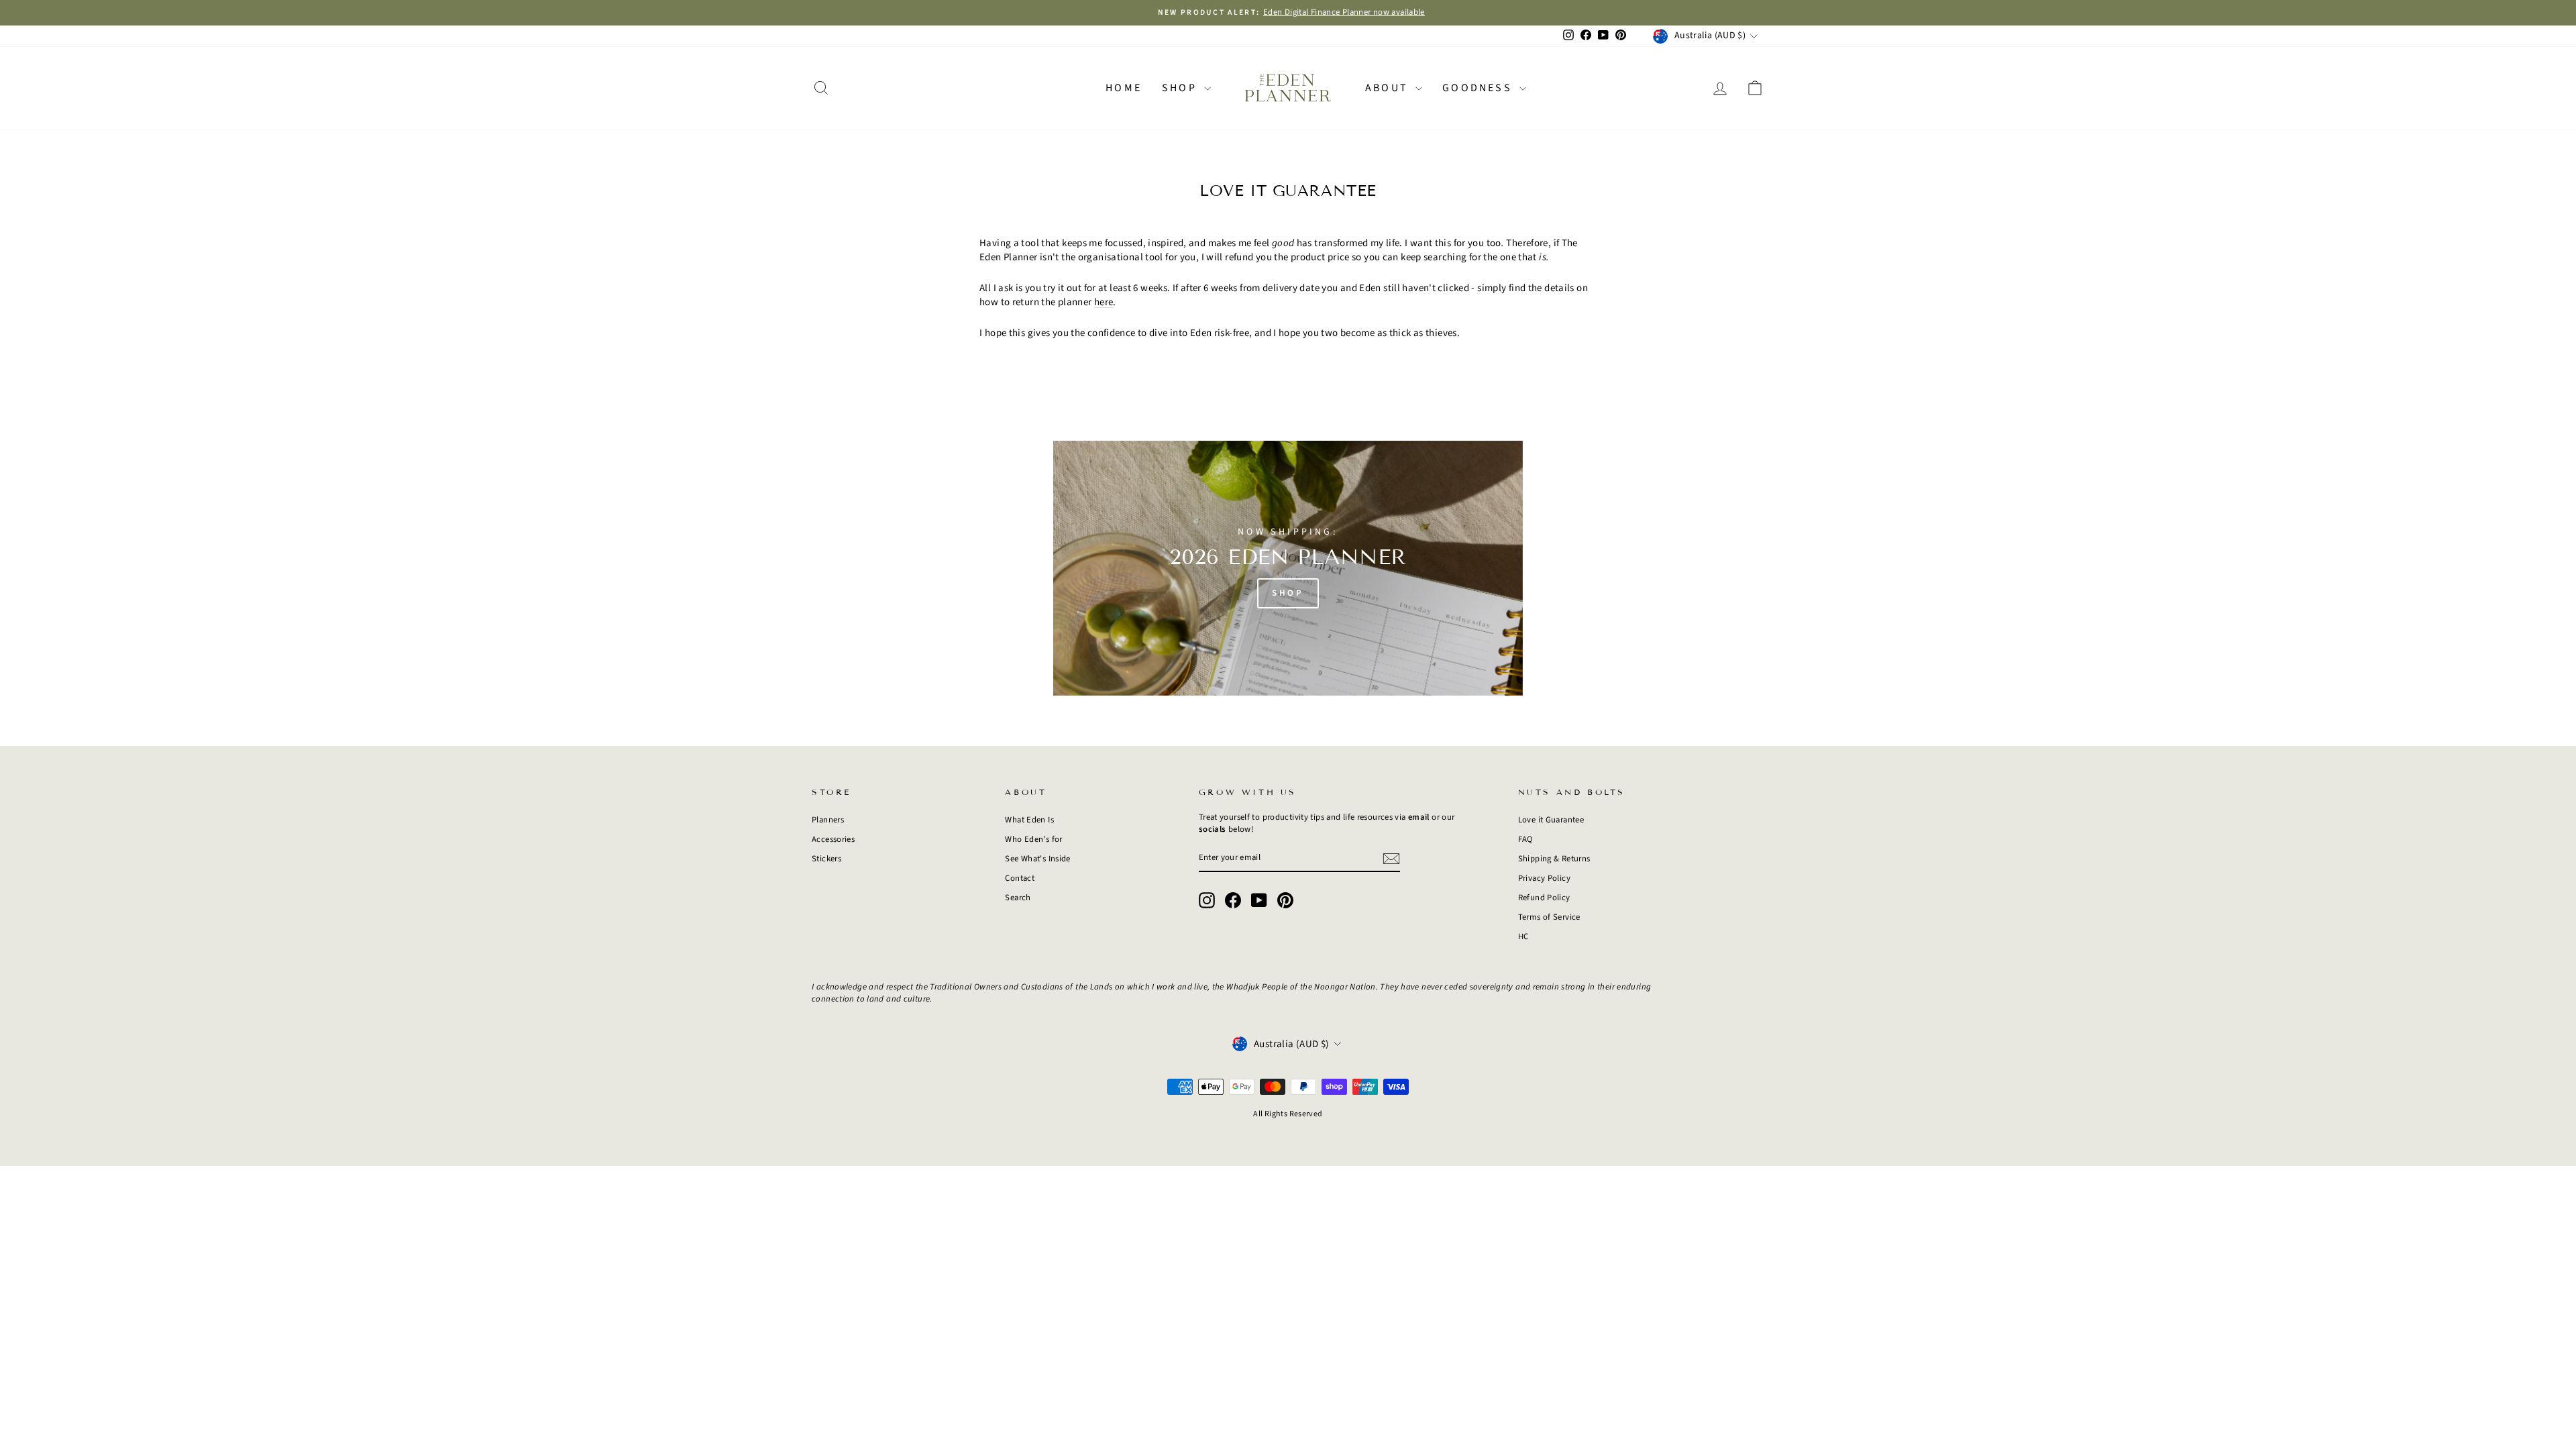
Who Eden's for (1033, 839)
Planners (828, 820)
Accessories (833, 839)
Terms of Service (1549, 917)
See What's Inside (1037, 859)
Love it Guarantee (1551, 820)
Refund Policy (1544, 898)
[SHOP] (1288, 568)
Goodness (1479, 88)
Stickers (826, 859)
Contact (1020, 878)
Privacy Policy (1544, 878)
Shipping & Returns (1554, 859)
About (1389, 88)
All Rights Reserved (1288, 1114)
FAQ (1525, 839)
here (1104, 302)
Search (1018, 898)
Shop (1181, 88)
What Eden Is (1029, 820)
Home (1124, 88)
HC (1523, 936)
